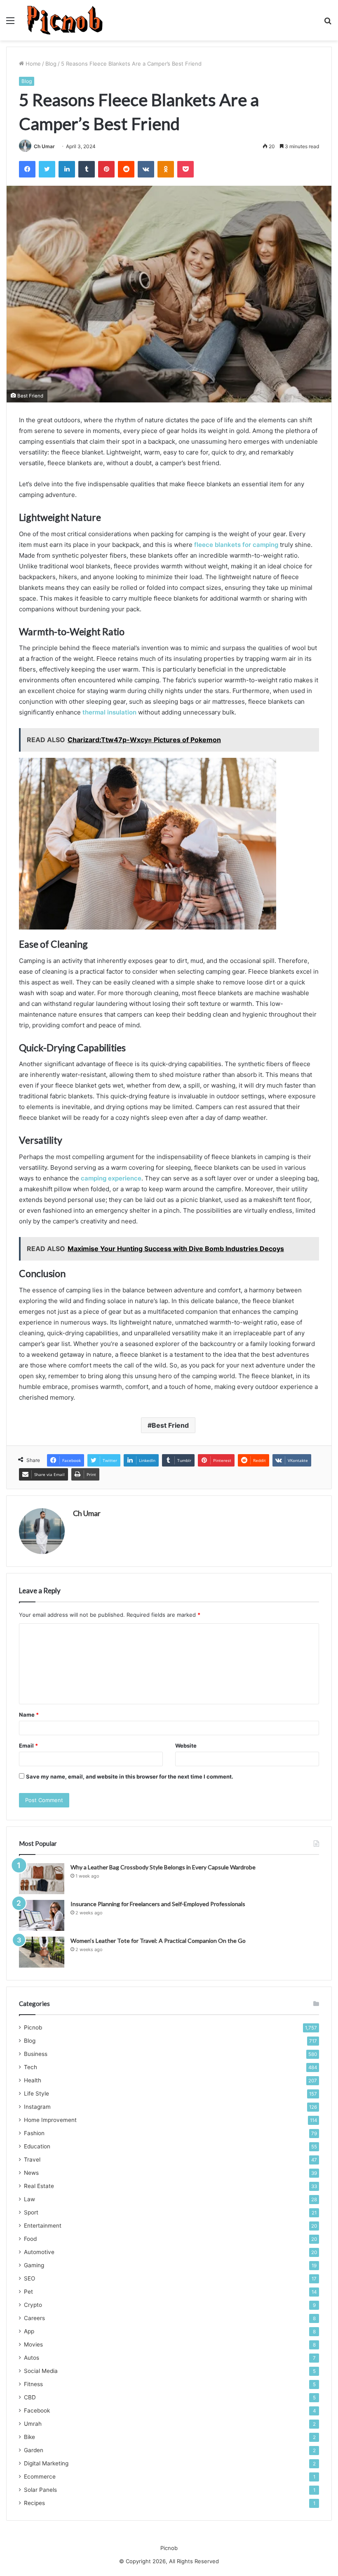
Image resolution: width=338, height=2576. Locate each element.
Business (36, 2054)
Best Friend (170, 1425)
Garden (34, 2450)
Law (29, 2199)
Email (28, 1746)
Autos (32, 2358)
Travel (32, 2160)
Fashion (34, 2133)
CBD (30, 2397)
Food (30, 2239)
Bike (29, 2437)
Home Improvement (50, 2120)
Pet (28, 2292)
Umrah (33, 2424)
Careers (34, 2318)
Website (186, 1746)
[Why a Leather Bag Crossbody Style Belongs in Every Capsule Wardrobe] (42, 1879)
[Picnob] (65, 20)
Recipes (34, 2503)
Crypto (33, 2305)
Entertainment (43, 2226)
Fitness (33, 2384)
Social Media (41, 2371)
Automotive (39, 2252)
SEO (29, 2278)
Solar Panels (40, 2490)
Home (32, 64)
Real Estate (39, 2186)
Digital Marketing (46, 2463)
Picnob (33, 2027)
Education (37, 2146)
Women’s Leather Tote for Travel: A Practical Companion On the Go (158, 1941)
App (29, 2331)
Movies (33, 2344)
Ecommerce (40, 2477)
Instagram (37, 2107)
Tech (31, 2067)
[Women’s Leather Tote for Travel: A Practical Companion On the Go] (42, 1952)
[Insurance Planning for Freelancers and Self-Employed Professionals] (42, 1915)
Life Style (36, 2093)
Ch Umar (44, 146)
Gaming (34, 2265)
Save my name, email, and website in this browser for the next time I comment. (130, 1776)
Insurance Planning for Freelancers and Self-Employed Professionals (158, 1904)
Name (29, 1715)
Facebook (37, 2410)
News (31, 2173)
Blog (51, 64)
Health (33, 2080)
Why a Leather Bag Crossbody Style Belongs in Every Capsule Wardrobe (163, 1867)
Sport (31, 2212)
